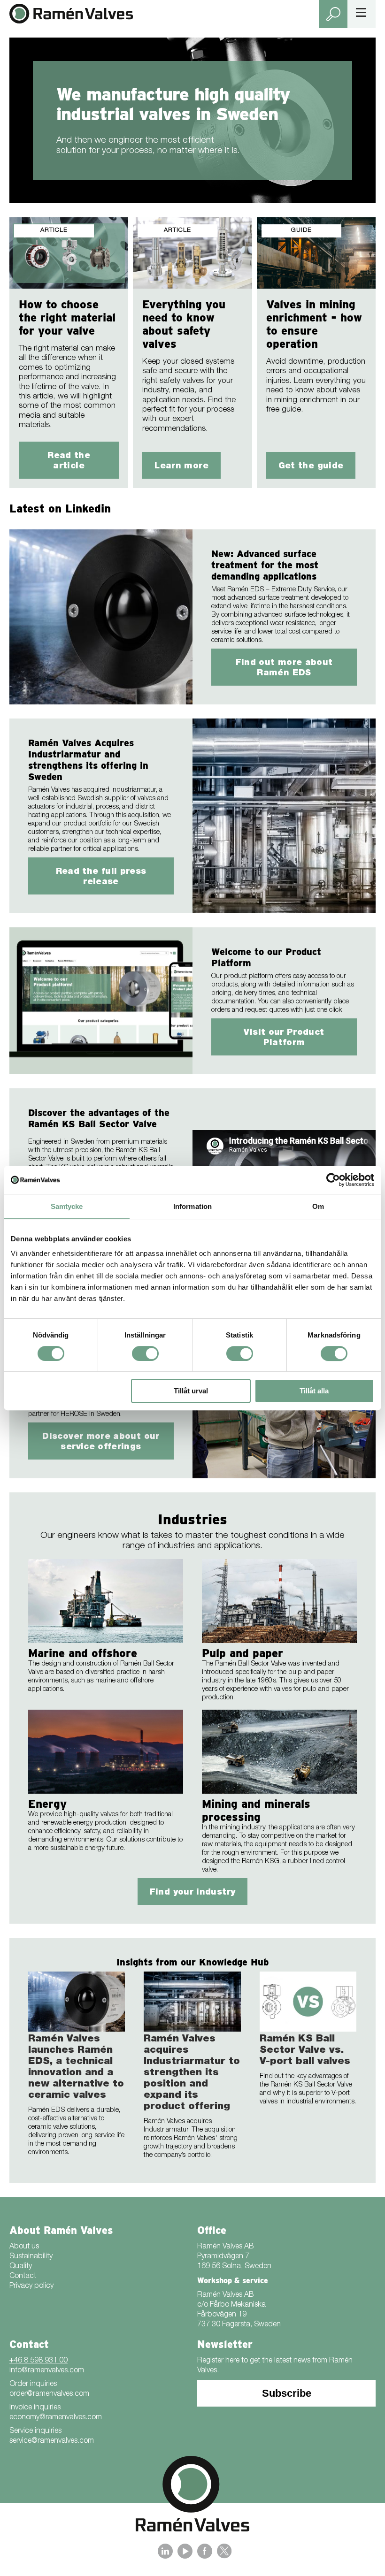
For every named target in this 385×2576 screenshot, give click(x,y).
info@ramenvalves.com (47, 2371)
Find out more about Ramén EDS (284, 668)
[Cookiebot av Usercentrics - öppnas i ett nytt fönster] (333, 1180)
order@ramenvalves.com (49, 2394)
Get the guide (311, 466)
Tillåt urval (191, 1391)
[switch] (145, 1353)
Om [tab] (318, 1206)
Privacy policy (31, 2286)
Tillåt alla (314, 1391)
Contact (23, 2277)
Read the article (69, 461)
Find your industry (192, 1893)
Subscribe (287, 2393)
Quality (21, 2267)
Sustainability (31, 2257)
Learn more (181, 466)
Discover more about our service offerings (101, 1442)
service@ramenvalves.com (52, 2441)
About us (24, 2247)
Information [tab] (192, 1206)
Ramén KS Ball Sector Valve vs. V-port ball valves (305, 2051)
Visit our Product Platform (284, 1038)
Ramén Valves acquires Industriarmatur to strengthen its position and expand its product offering (192, 2073)
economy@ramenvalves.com (56, 2418)
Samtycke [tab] (67, 1206)
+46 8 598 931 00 (38, 2361)
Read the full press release (101, 877)
